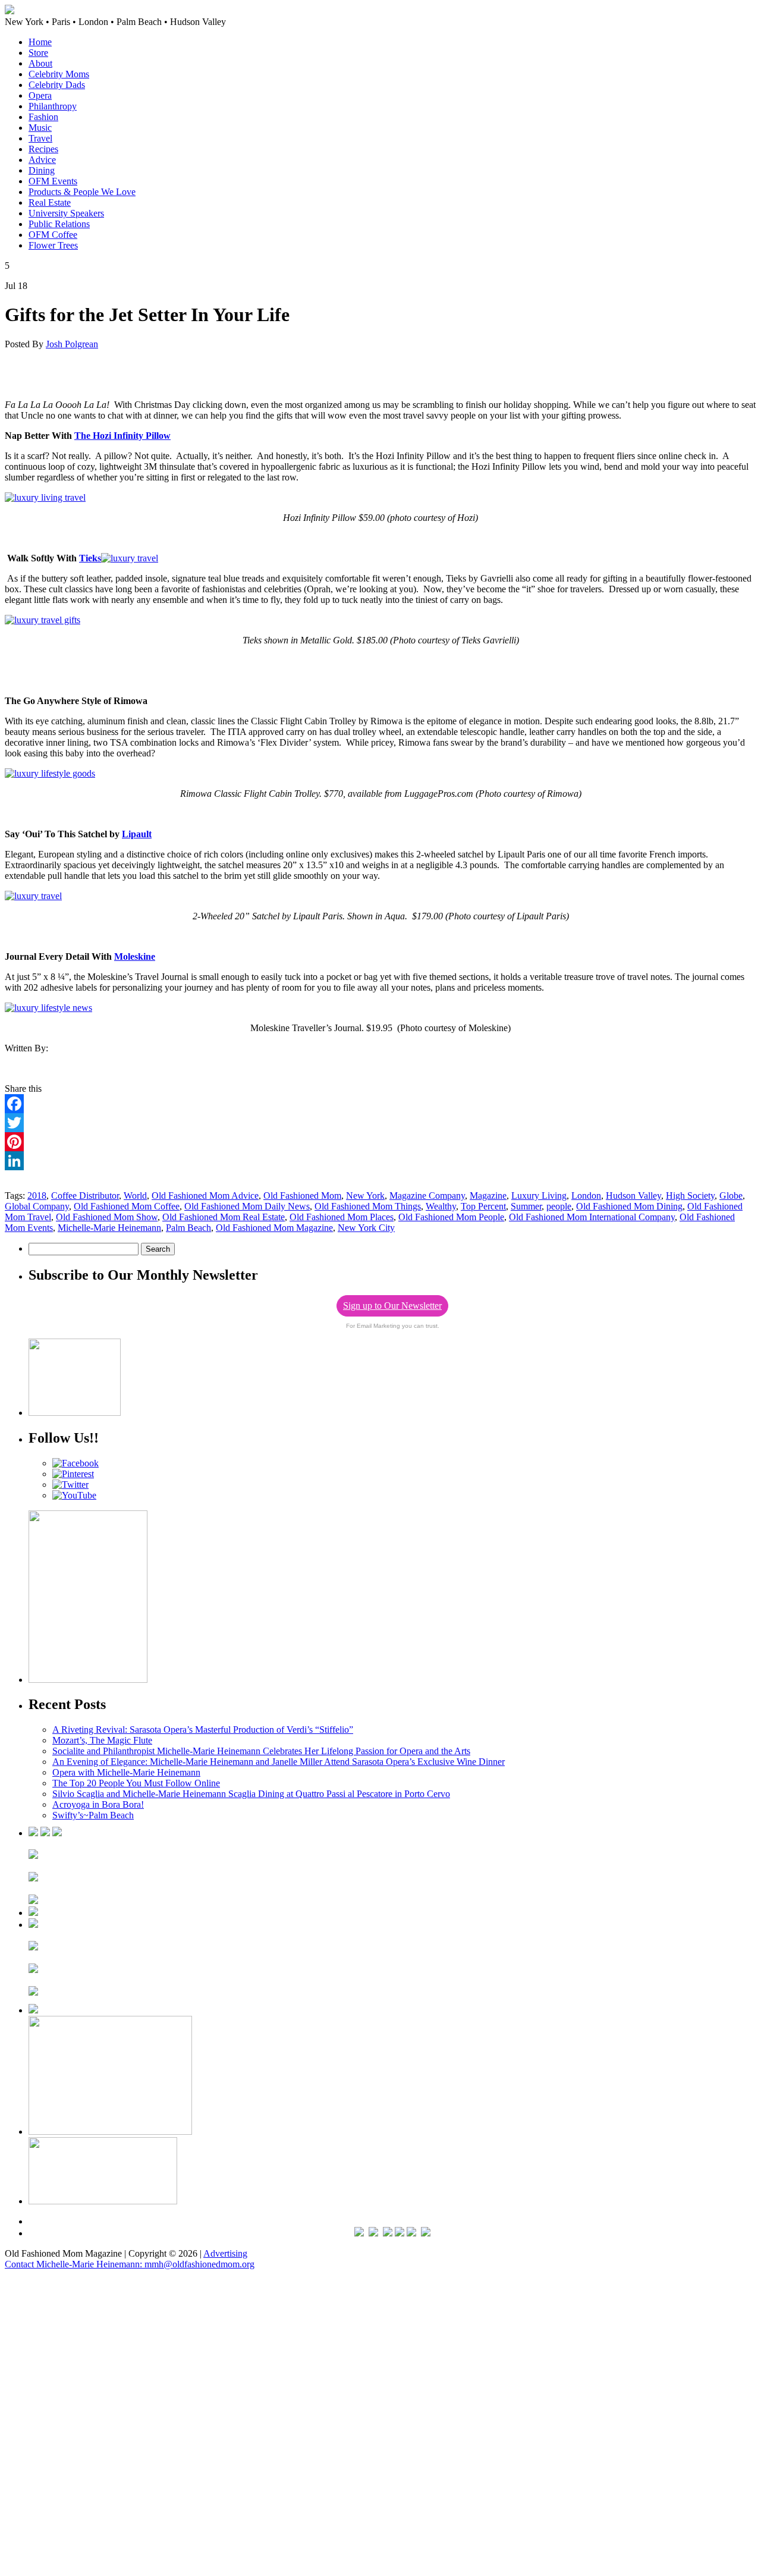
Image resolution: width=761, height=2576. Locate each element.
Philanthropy (53, 106)
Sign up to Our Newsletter (392, 1306)
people (559, 1206)
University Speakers (66, 213)
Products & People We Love (82, 192)
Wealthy (441, 1206)
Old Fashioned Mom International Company (592, 1217)
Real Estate (50, 202)
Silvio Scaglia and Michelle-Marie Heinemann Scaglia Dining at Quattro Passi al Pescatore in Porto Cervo (251, 1794)
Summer (526, 1206)
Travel (40, 138)
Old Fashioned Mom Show (107, 1217)
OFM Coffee (53, 235)
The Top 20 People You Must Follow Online (136, 1783)
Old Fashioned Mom (302, 1196)
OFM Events (53, 181)
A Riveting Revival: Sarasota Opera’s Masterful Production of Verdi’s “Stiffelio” (203, 1730)
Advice (42, 160)
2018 (37, 1196)
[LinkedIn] (380, 1161)
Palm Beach (188, 1228)
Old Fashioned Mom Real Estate (224, 1217)
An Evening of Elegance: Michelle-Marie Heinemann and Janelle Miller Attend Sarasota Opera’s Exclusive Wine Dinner (279, 1762)
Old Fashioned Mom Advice (205, 1196)
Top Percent (483, 1206)
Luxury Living (539, 1196)
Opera (40, 95)
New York (365, 1196)
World (135, 1196)
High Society (690, 1196)
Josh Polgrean (72, 344)
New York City (366, 1228)
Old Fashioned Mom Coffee (127, 1206)
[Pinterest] (380, 1142)
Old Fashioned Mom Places (342, 1217)
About (40, 63)
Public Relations (59, 224)
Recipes (43, 149)
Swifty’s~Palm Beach (93, 1815)
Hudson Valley (633, 1196)
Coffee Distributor (85, 1196)
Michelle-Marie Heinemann (109, 1228)
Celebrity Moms (59, 74)
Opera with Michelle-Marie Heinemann (126, 1772)
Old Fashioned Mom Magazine (274, 1228)
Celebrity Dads (57, 85)
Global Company (37, 1206)
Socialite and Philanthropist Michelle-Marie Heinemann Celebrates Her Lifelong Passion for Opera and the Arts (261, 1751)
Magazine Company (427, 1196)
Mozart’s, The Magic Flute (102, 1740)
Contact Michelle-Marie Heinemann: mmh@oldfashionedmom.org (130, 2264)
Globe (731, 1196)
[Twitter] (380, 1123)
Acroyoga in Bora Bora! (98, 1804)
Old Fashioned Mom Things (368, 1206)
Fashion (43, 117)
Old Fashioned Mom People (451, 1217)
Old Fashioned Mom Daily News (247, 1206)
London (586, 1196)
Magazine (488, 1196)
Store (38, 53)
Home (40, 42)
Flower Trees (53, 245)
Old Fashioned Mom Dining (629, 1206)
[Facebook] (380, 1104)
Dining (42, 170)
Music (40, 128)
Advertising (225, 2253)
